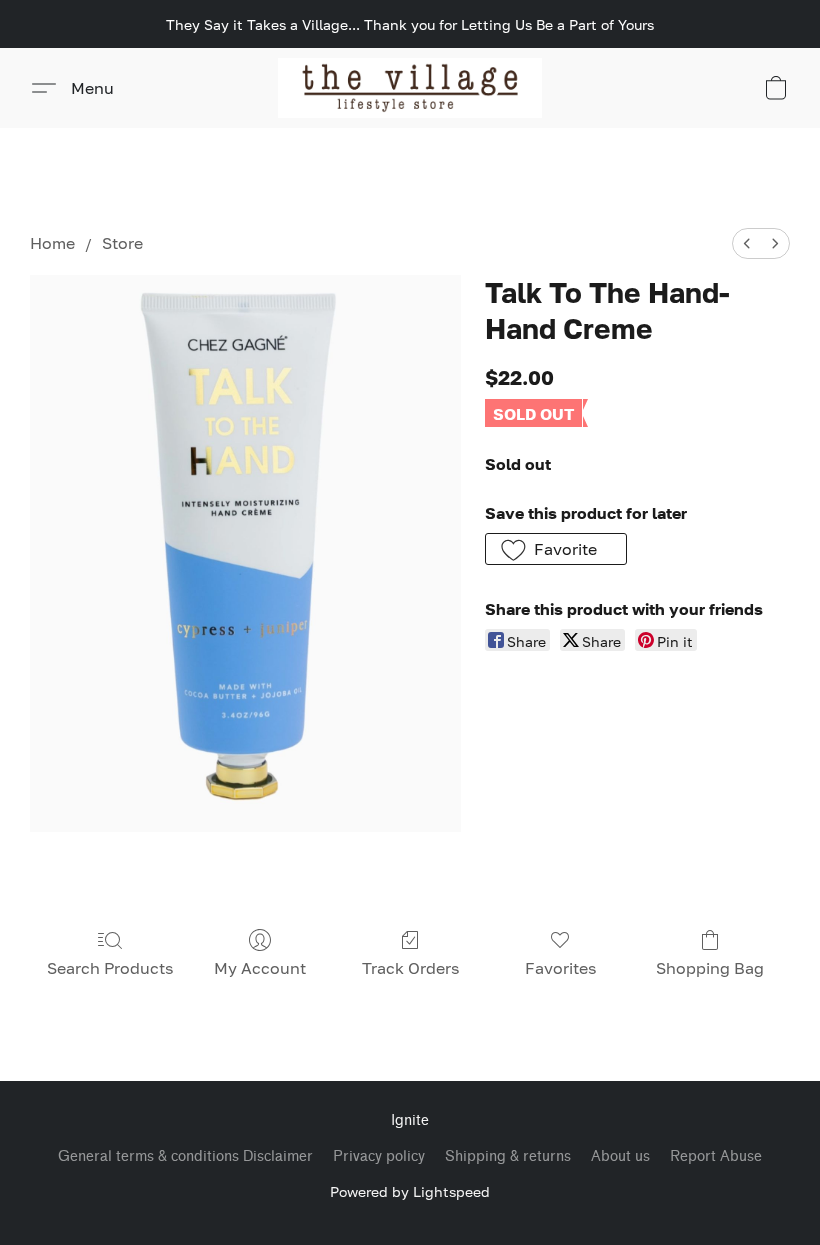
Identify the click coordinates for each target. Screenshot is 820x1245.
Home (52, 243)
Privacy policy (379, 1156)
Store (122, 243)
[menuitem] (747, 243)
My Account (260, 968)
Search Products (110, 968)
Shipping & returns (508, 1156)
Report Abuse (716, 1156)
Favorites (560, 968)
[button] (410, 88)
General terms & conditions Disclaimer (185, 1156)
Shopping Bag (710, 968)
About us (620, 1156)
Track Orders (410, 968)
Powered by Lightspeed (410, 1191)
